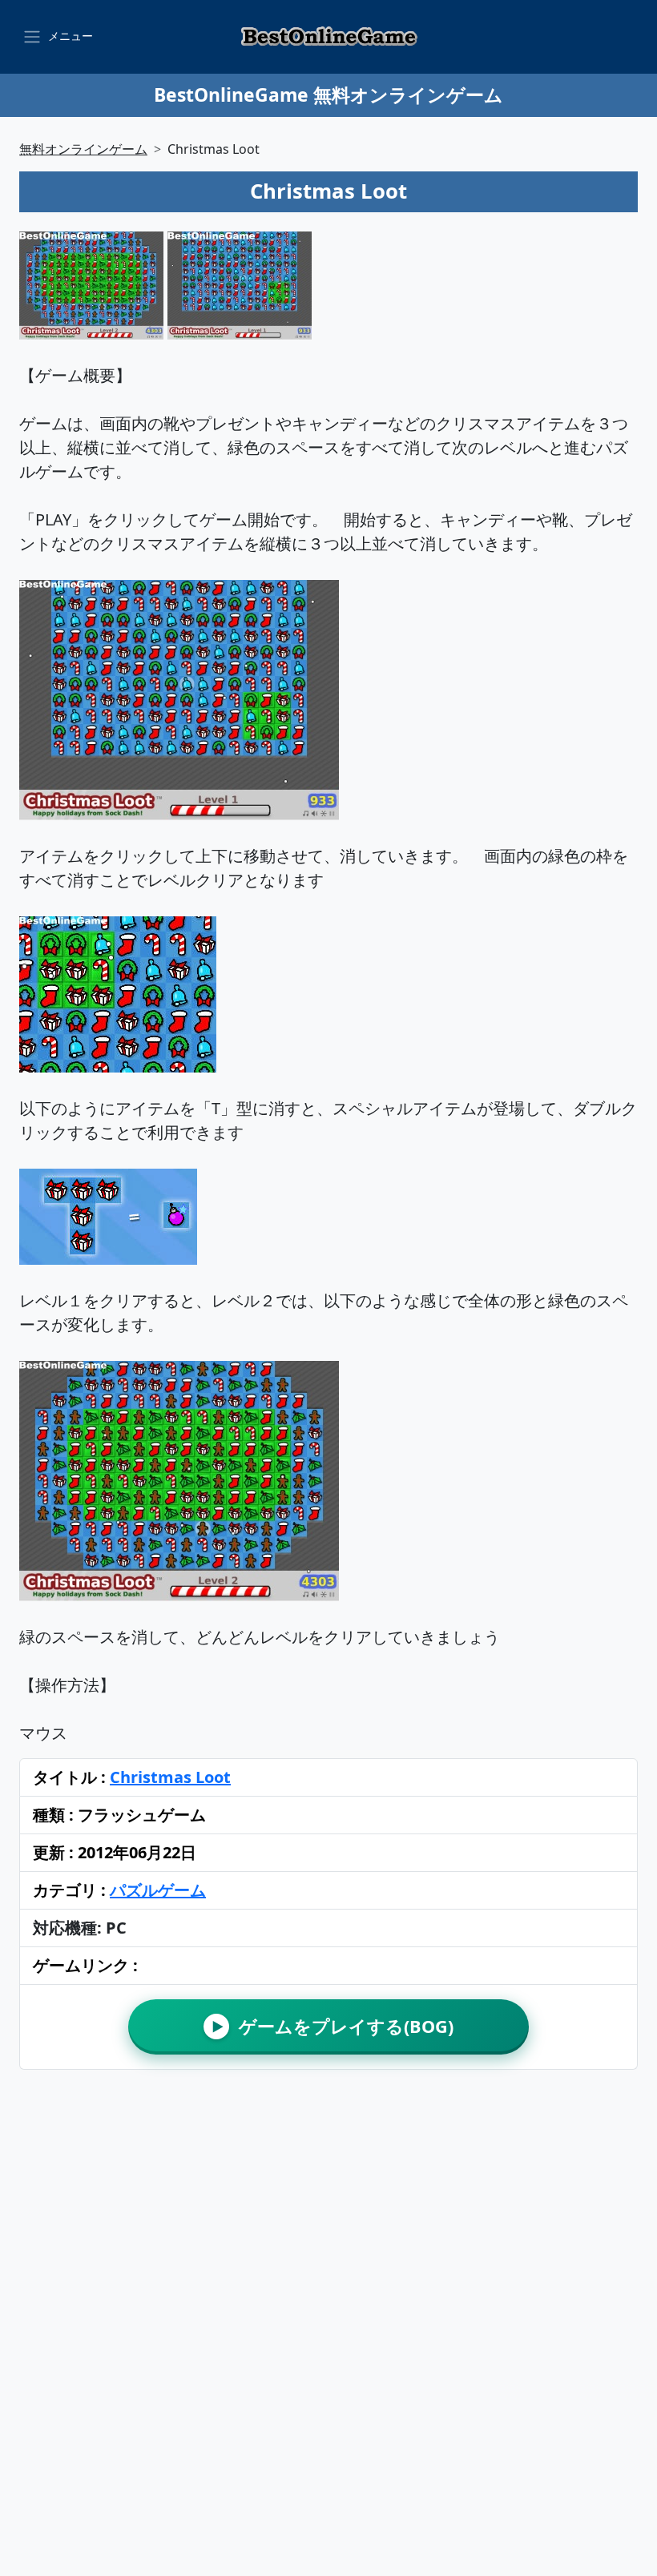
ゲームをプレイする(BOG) (333, 2026)
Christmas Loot (170, 1777)
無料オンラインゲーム (83, 149)
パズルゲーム (158, 1890)
